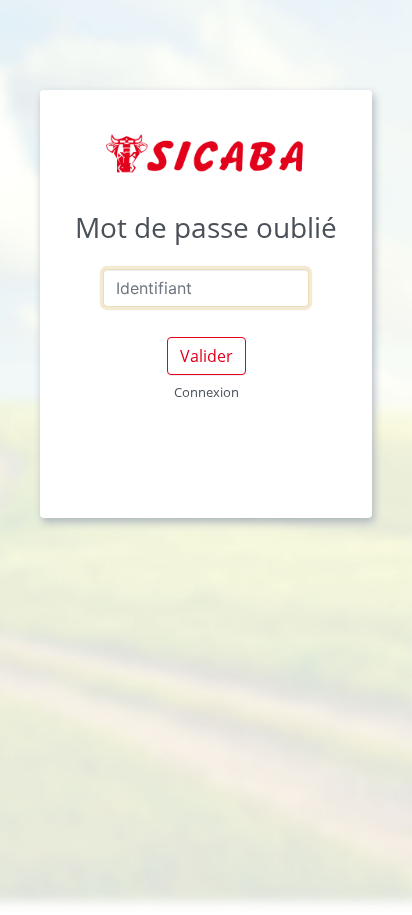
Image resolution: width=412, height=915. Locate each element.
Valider (206, 356)
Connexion (206, 392)
